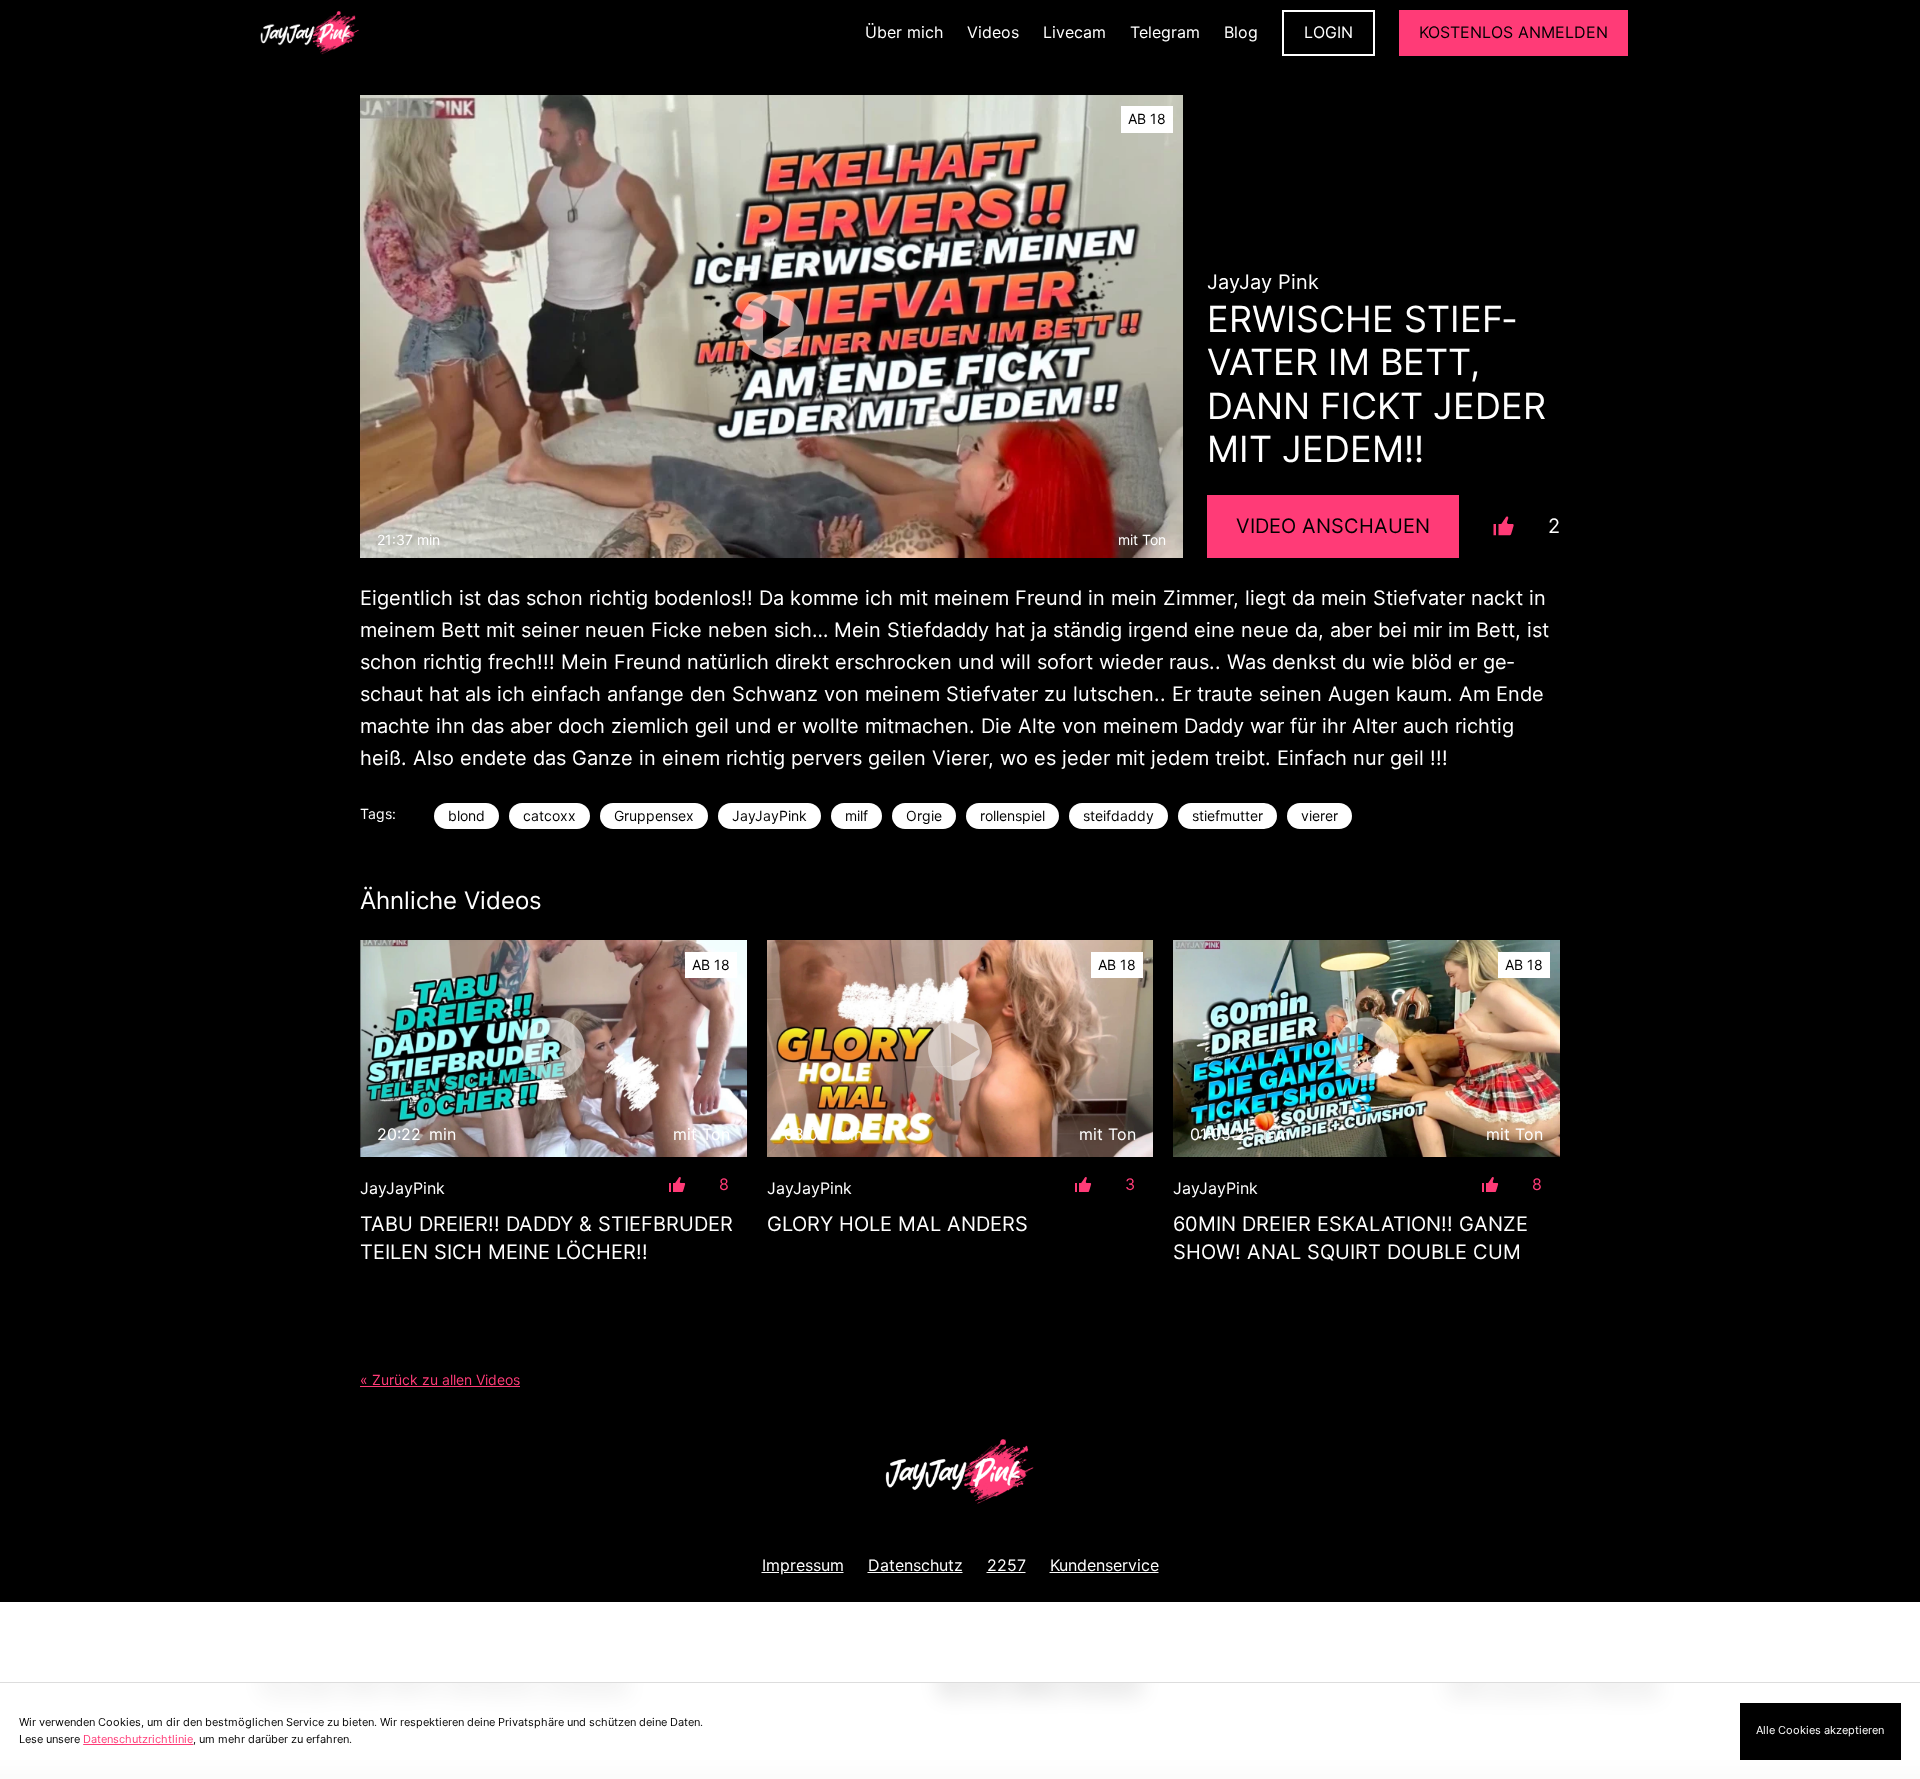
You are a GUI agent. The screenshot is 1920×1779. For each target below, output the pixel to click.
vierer (1319, 815)
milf (856, 815)
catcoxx (549, 815)
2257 (1006, 1565)
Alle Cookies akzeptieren (1820, 1730)
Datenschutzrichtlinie (138, 1739)
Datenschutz (915, 1565)
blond (466, 815)
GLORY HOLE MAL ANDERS (897, 1224)
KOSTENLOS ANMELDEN (1513, 32)
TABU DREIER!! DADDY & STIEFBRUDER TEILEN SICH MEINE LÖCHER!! (546, 1238)
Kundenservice (1104, 1565)
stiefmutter (1227, 815)
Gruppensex (654, 815)
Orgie (924, 815)
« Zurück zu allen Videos (440, 1379)
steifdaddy (1118, 815)
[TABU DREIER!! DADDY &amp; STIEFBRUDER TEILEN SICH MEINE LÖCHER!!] (553, 1048)
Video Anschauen (1333, 526)
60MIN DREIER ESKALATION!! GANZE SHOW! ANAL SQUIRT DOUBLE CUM (1350, 1238)
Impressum (803, 1565)
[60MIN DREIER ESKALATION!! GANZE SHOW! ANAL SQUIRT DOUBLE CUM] (1366, 1048)
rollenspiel (1012, 815)
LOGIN (1328, 32)
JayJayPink (769, 815)
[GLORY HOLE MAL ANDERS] (960, 1048)
